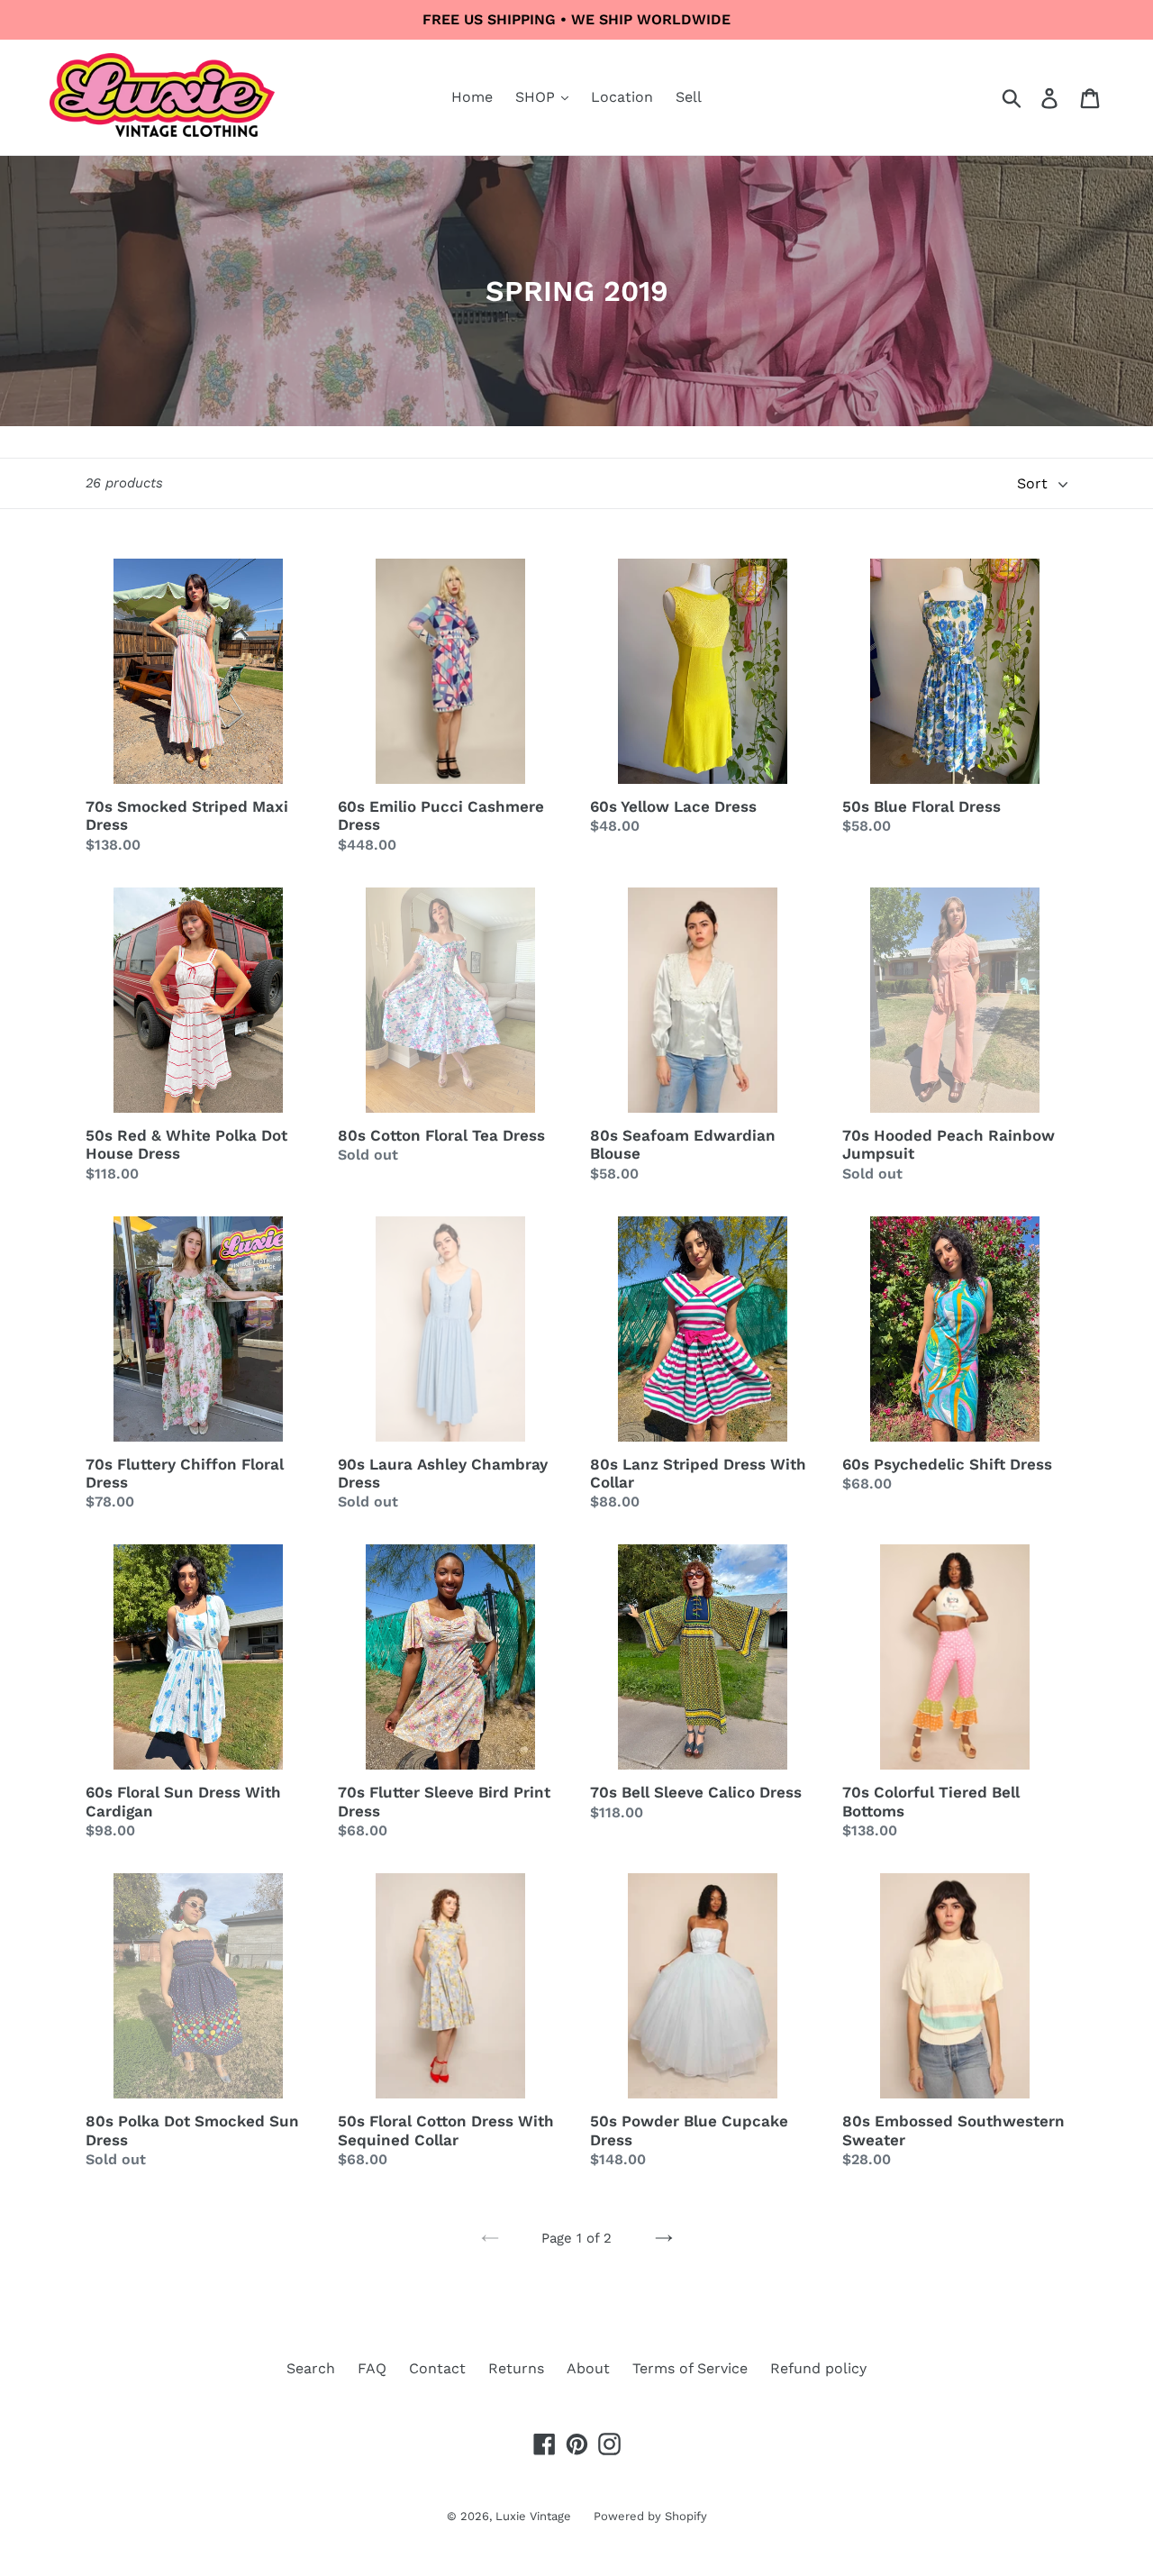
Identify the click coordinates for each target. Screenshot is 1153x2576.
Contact (437, 2368)
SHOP (537, 97)
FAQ (372, 2368)
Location (622, 97)
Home (472, 97)
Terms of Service (690, 2368)
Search (311, 2368)
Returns (516, 2368)
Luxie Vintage (533, 2516)
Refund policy (818, 2368)
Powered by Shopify (650, 2516)
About (588, 2368)
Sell (689, 97)
